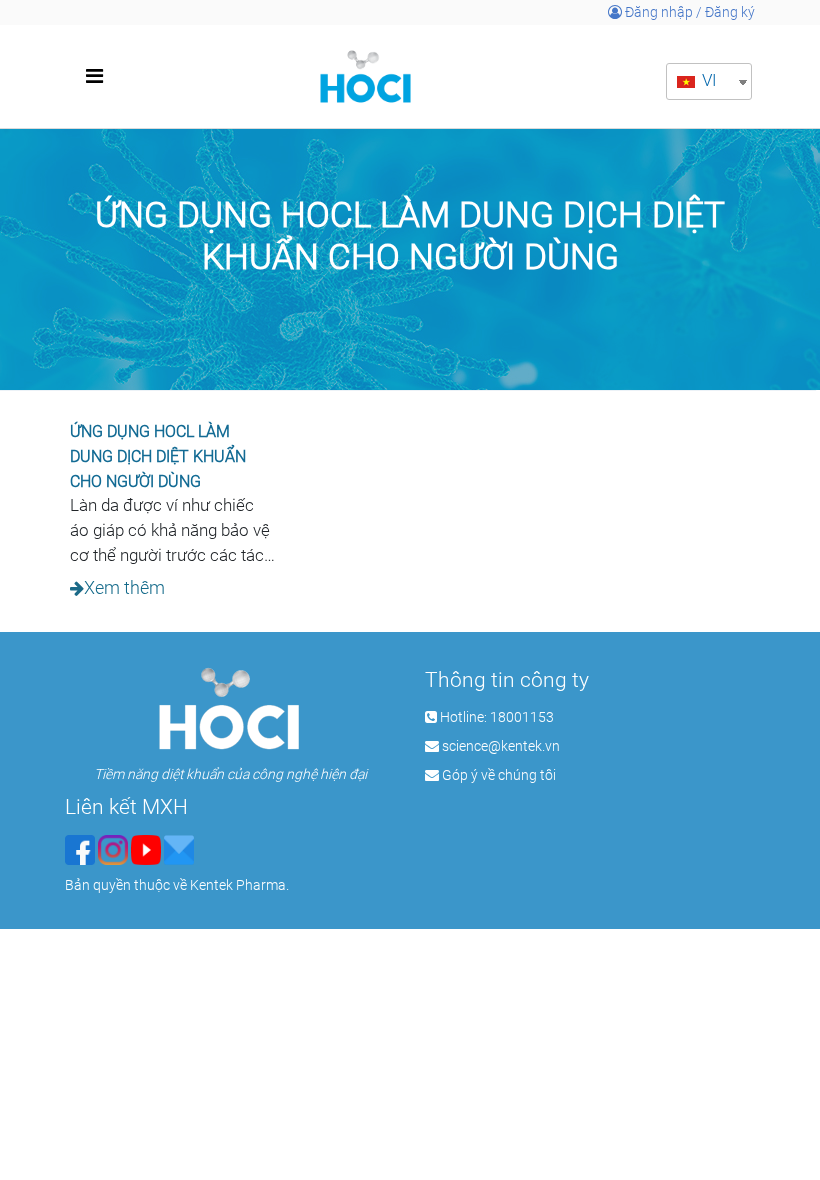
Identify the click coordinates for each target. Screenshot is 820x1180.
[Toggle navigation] (94, 76)
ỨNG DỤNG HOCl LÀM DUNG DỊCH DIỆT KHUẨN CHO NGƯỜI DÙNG (158, 456)
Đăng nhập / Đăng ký (688, 12)
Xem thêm (124, 588)
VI (707, 80)
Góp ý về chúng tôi (499, 775)
